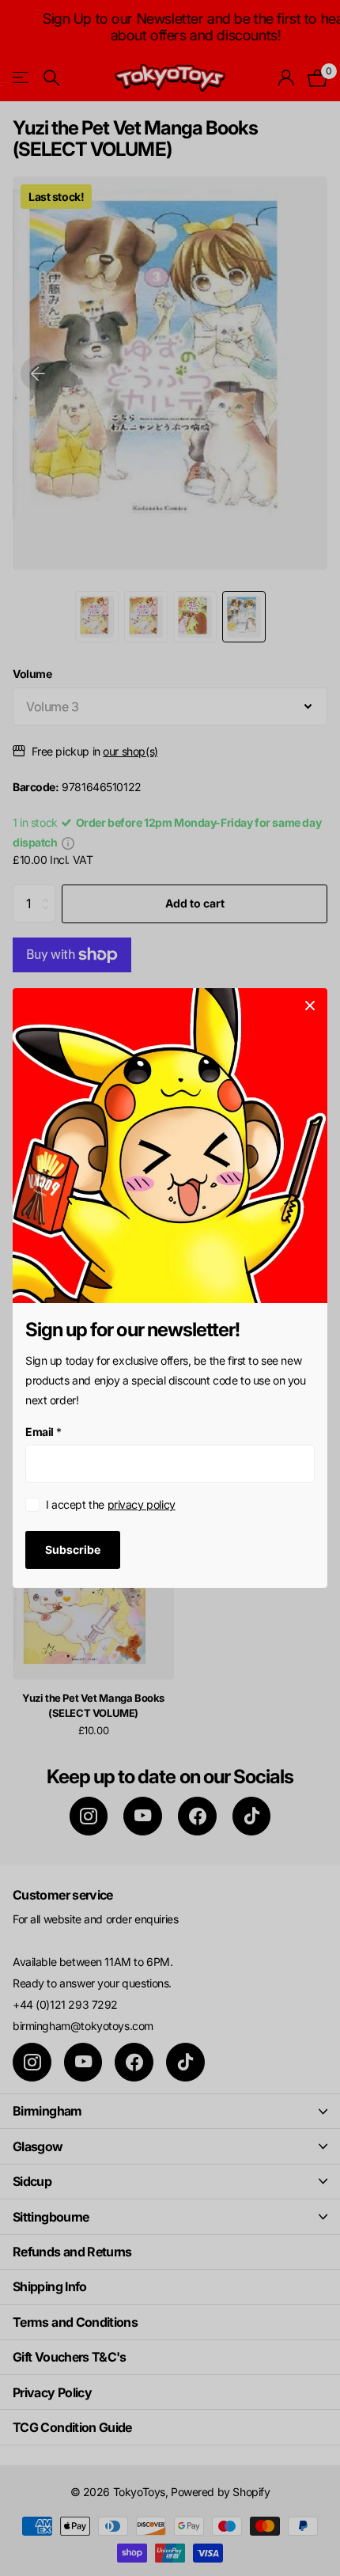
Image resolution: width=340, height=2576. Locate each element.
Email (43, 1432)
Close (310, 1006)
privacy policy (142, 1504)
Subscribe (73, 1549)
